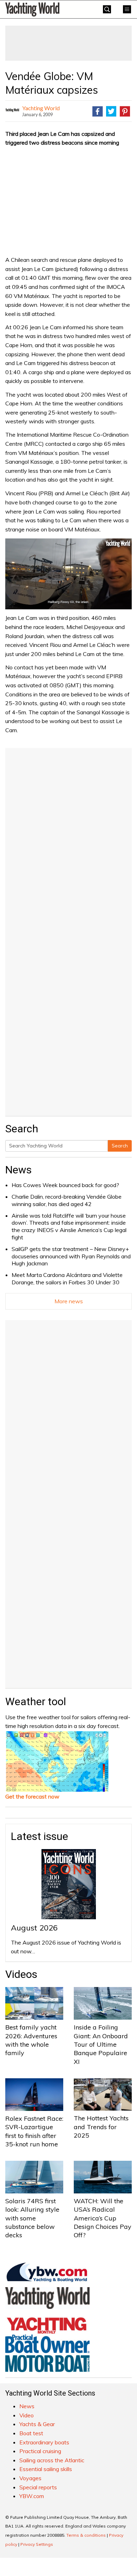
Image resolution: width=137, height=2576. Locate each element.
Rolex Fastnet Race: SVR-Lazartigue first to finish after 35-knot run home (34, 2131)
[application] (68, 574)
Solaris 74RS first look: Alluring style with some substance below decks (32, 2218)
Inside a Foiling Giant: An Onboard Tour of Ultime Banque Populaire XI (101, 2044)
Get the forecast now (32, 1796)
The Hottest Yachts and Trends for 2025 (101, 2127)
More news (69, 1301)
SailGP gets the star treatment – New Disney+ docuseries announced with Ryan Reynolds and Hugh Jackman (71, 1256)
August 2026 (34, 1928)
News (18, 1170)
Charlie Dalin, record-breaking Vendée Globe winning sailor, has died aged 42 (67, 1200)
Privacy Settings (37, 2544)
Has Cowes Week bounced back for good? (65, 1185)
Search (120, 1146)
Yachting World (41, 108)
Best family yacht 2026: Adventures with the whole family (31, 2040)
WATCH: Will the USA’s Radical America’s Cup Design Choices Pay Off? (103, 2218)
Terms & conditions (86, 2535)
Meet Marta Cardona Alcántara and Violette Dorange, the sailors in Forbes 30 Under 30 (67, 1279)
